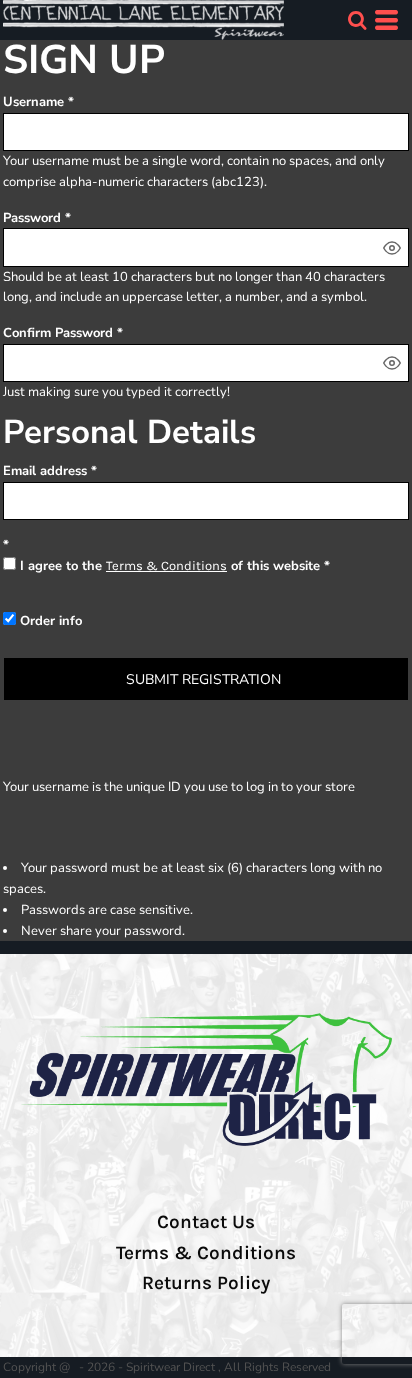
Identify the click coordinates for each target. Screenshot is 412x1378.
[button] (357, 20)
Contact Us (206, 1222)
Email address (45, 471)
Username (33, 102)
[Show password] (392, 248)
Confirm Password (58, 333)
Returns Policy (206, 1283)
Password (32, 218)
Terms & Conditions (166, 565)
